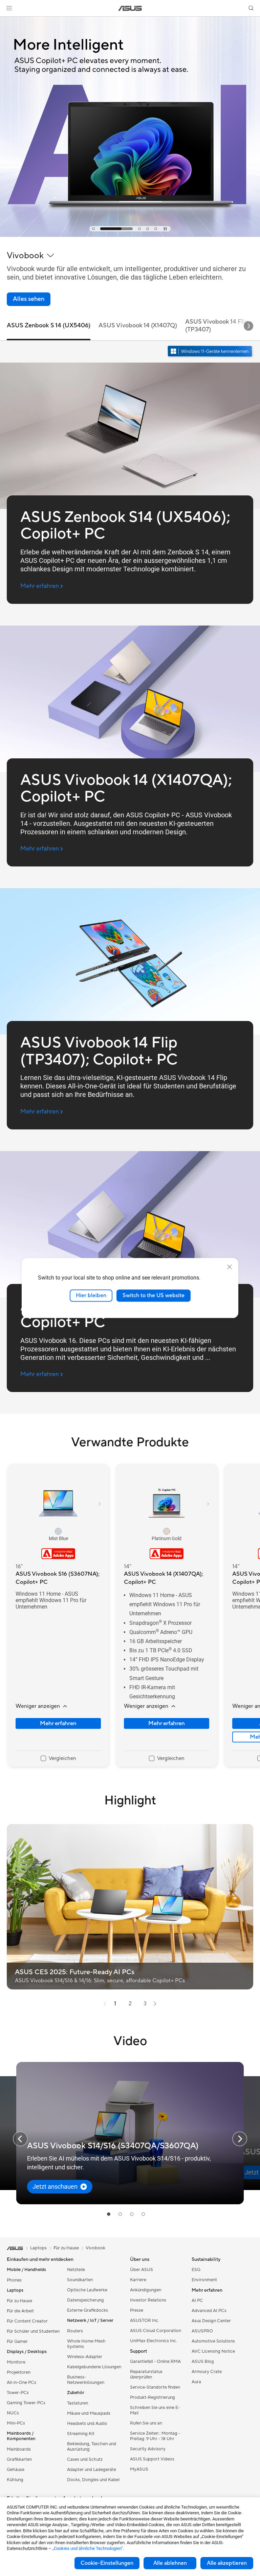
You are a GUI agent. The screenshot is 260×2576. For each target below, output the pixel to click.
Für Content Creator (27, 2321)
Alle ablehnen (170, 2563)
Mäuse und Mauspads (89, 2413)
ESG (196, 2270)
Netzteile (76, 2270)
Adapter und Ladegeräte (92, 2470)
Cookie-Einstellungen (107, 2563)
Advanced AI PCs (209, 2311)
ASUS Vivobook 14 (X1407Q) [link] (138, 325)
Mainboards (19, 2449)
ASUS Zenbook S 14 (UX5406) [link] (49, 325)
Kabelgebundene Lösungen (94, 2367)
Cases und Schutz (85, 2459)
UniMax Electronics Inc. (154, 2341)
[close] (230, 1267)
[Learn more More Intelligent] (130, 235)
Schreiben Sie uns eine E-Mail (155, 2410)
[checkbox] (58, 1759)
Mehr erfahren (58, 1723)
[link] (130, 8)
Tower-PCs (18, 2393)
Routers (75, 2331)
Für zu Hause (19, 2301)
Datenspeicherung (85, 2300)
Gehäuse (16, 2470)
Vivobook (95, 2248)
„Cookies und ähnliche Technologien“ (88, 2548)
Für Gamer (17, 2342)
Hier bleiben (91, 1295)
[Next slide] (248, 326)
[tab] (93, 229)
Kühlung (15, 2480)
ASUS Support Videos (152, 2459)
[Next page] (155, 2004)
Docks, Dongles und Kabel (93, 2480)
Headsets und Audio (87, 2424)
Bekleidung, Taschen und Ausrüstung (92, 2447)
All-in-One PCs (21, 2383)
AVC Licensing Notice (213, 2351)
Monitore (16, 2362)
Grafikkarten (19, 2459)
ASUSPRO (202, 2331)
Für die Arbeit (20, 2311)
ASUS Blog (203, 2362)
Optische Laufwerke (87, 2290)
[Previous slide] (20, 2139)
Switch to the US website (154, 1295)
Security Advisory (148, 2449)
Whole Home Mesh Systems (86, 2344)
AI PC (197, 2301)
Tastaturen (78, 2403)
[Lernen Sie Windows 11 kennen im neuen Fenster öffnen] (211, 352)
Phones (14, 2280)
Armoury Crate (207, 2372)
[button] (9, 8)
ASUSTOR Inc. (145, 2321)
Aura (196, 2382)
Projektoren (19, 2372)
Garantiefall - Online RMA (155, 2362)
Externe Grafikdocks (88, 2310)
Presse (137, 2310)
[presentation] (105, 2004)
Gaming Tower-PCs (26, 2403)
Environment (204, 2280)
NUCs (13, 2413)
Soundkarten (80, 2280)
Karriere (138, 2280)
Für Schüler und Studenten (33, 2331)
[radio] (58, 1531)
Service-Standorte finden (155, 2387)
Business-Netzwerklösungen (86, 2380)
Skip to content (8, 21)
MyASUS (139, 2469)
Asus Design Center (211, 2321)
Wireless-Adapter (85, 2357)
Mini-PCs (16, 2423)
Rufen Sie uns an (146, 2423)
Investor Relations (148, 2300)
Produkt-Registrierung (153, 2397)
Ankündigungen (146, 2290)
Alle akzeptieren (227, 2563)
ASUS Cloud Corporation (156, 2331)
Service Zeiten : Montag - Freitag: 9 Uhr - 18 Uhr (155, 2436)
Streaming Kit (81, 2434)
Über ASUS (142, 2270)
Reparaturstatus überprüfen (146, 2374)
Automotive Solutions (213, 2341)
